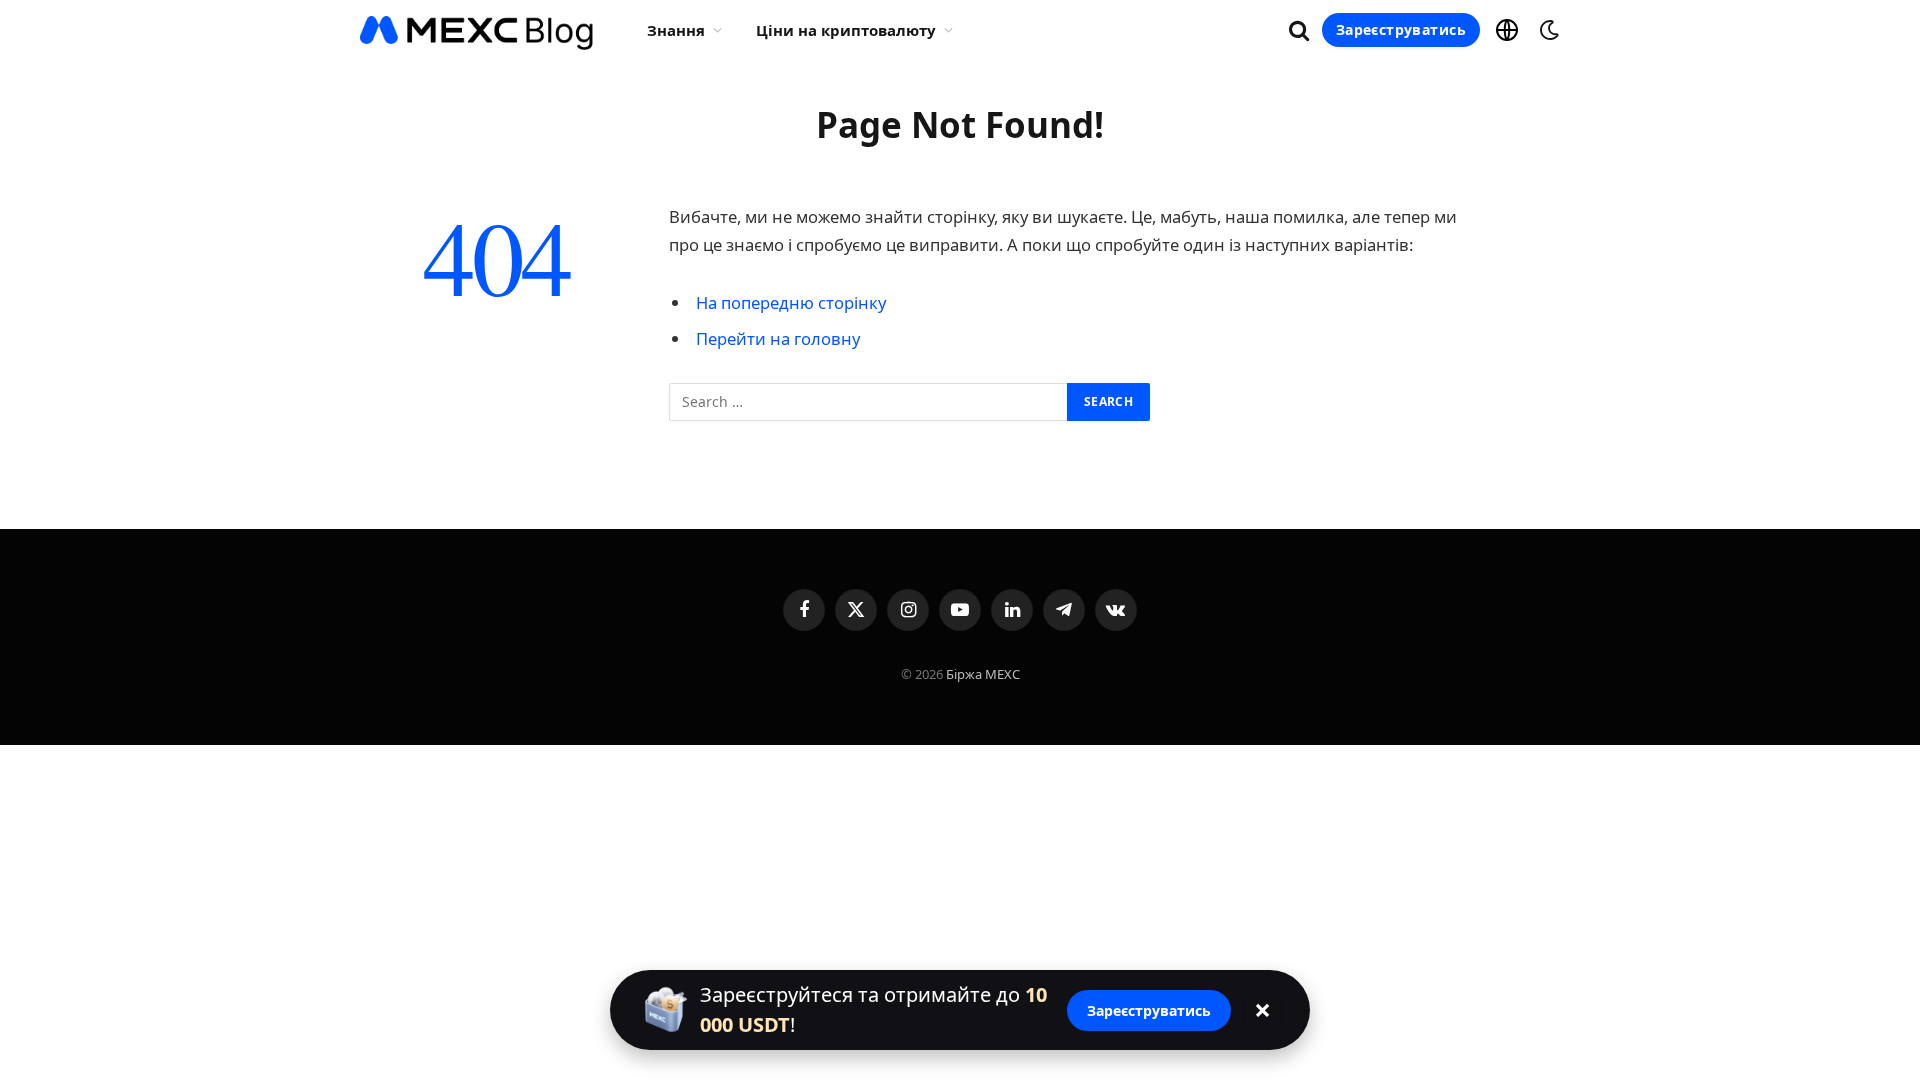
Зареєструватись (1401, 29)
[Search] (1299, 30)
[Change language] (1507, 30)
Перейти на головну (778, 338)
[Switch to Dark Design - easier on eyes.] (1547, 30)
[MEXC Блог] (477, 30)
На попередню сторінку (791, 302)
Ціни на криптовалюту (846, 30)
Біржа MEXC (983, 674)
